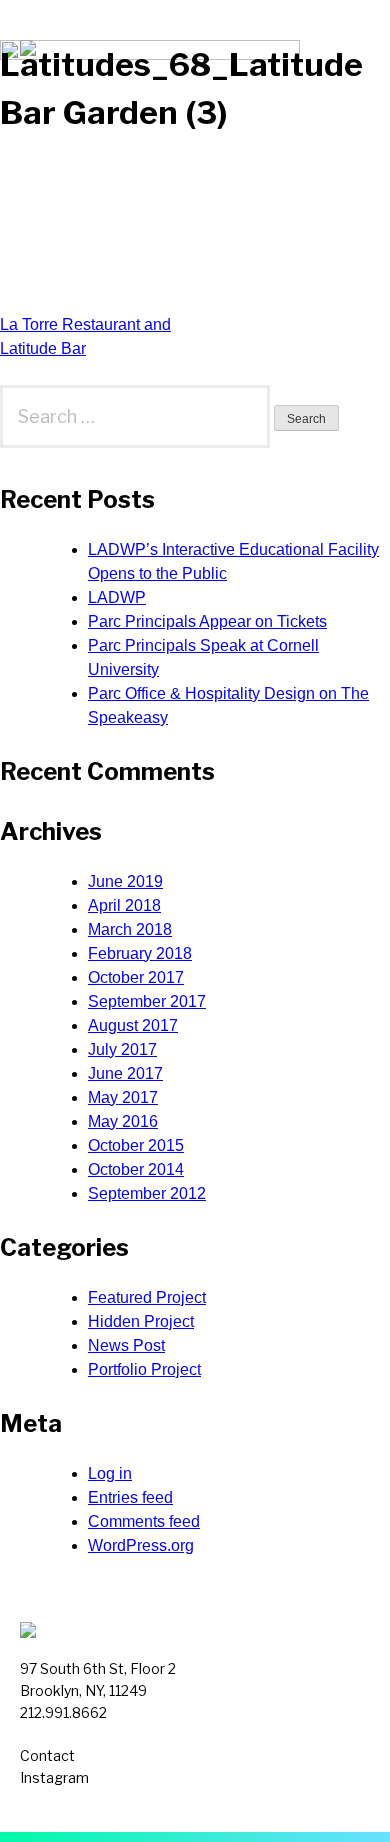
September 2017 (147, 1001)
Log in (110, 1473)
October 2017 (136, 977)
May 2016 (123, 1121)
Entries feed (130, 1497)
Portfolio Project (144, 1369)
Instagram (54, 1777)
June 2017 (125, 1073)
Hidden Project (141, 1321)
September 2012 (147, 1193)
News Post (126, 1345)
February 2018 (140, 953)
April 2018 (124, 905)
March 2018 (130, 929)
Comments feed (144, 1521)
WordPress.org (141, 1545)
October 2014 (136, 1169)
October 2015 (136, 1145)
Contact (47, 1755)
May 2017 (123, 1097)
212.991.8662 (63, 1712)
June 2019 (125, 881)
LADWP (117, 597)
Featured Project (147, 1297)
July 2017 (122, 1049)
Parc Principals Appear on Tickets (207, 621)
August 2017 (133, 1025)
